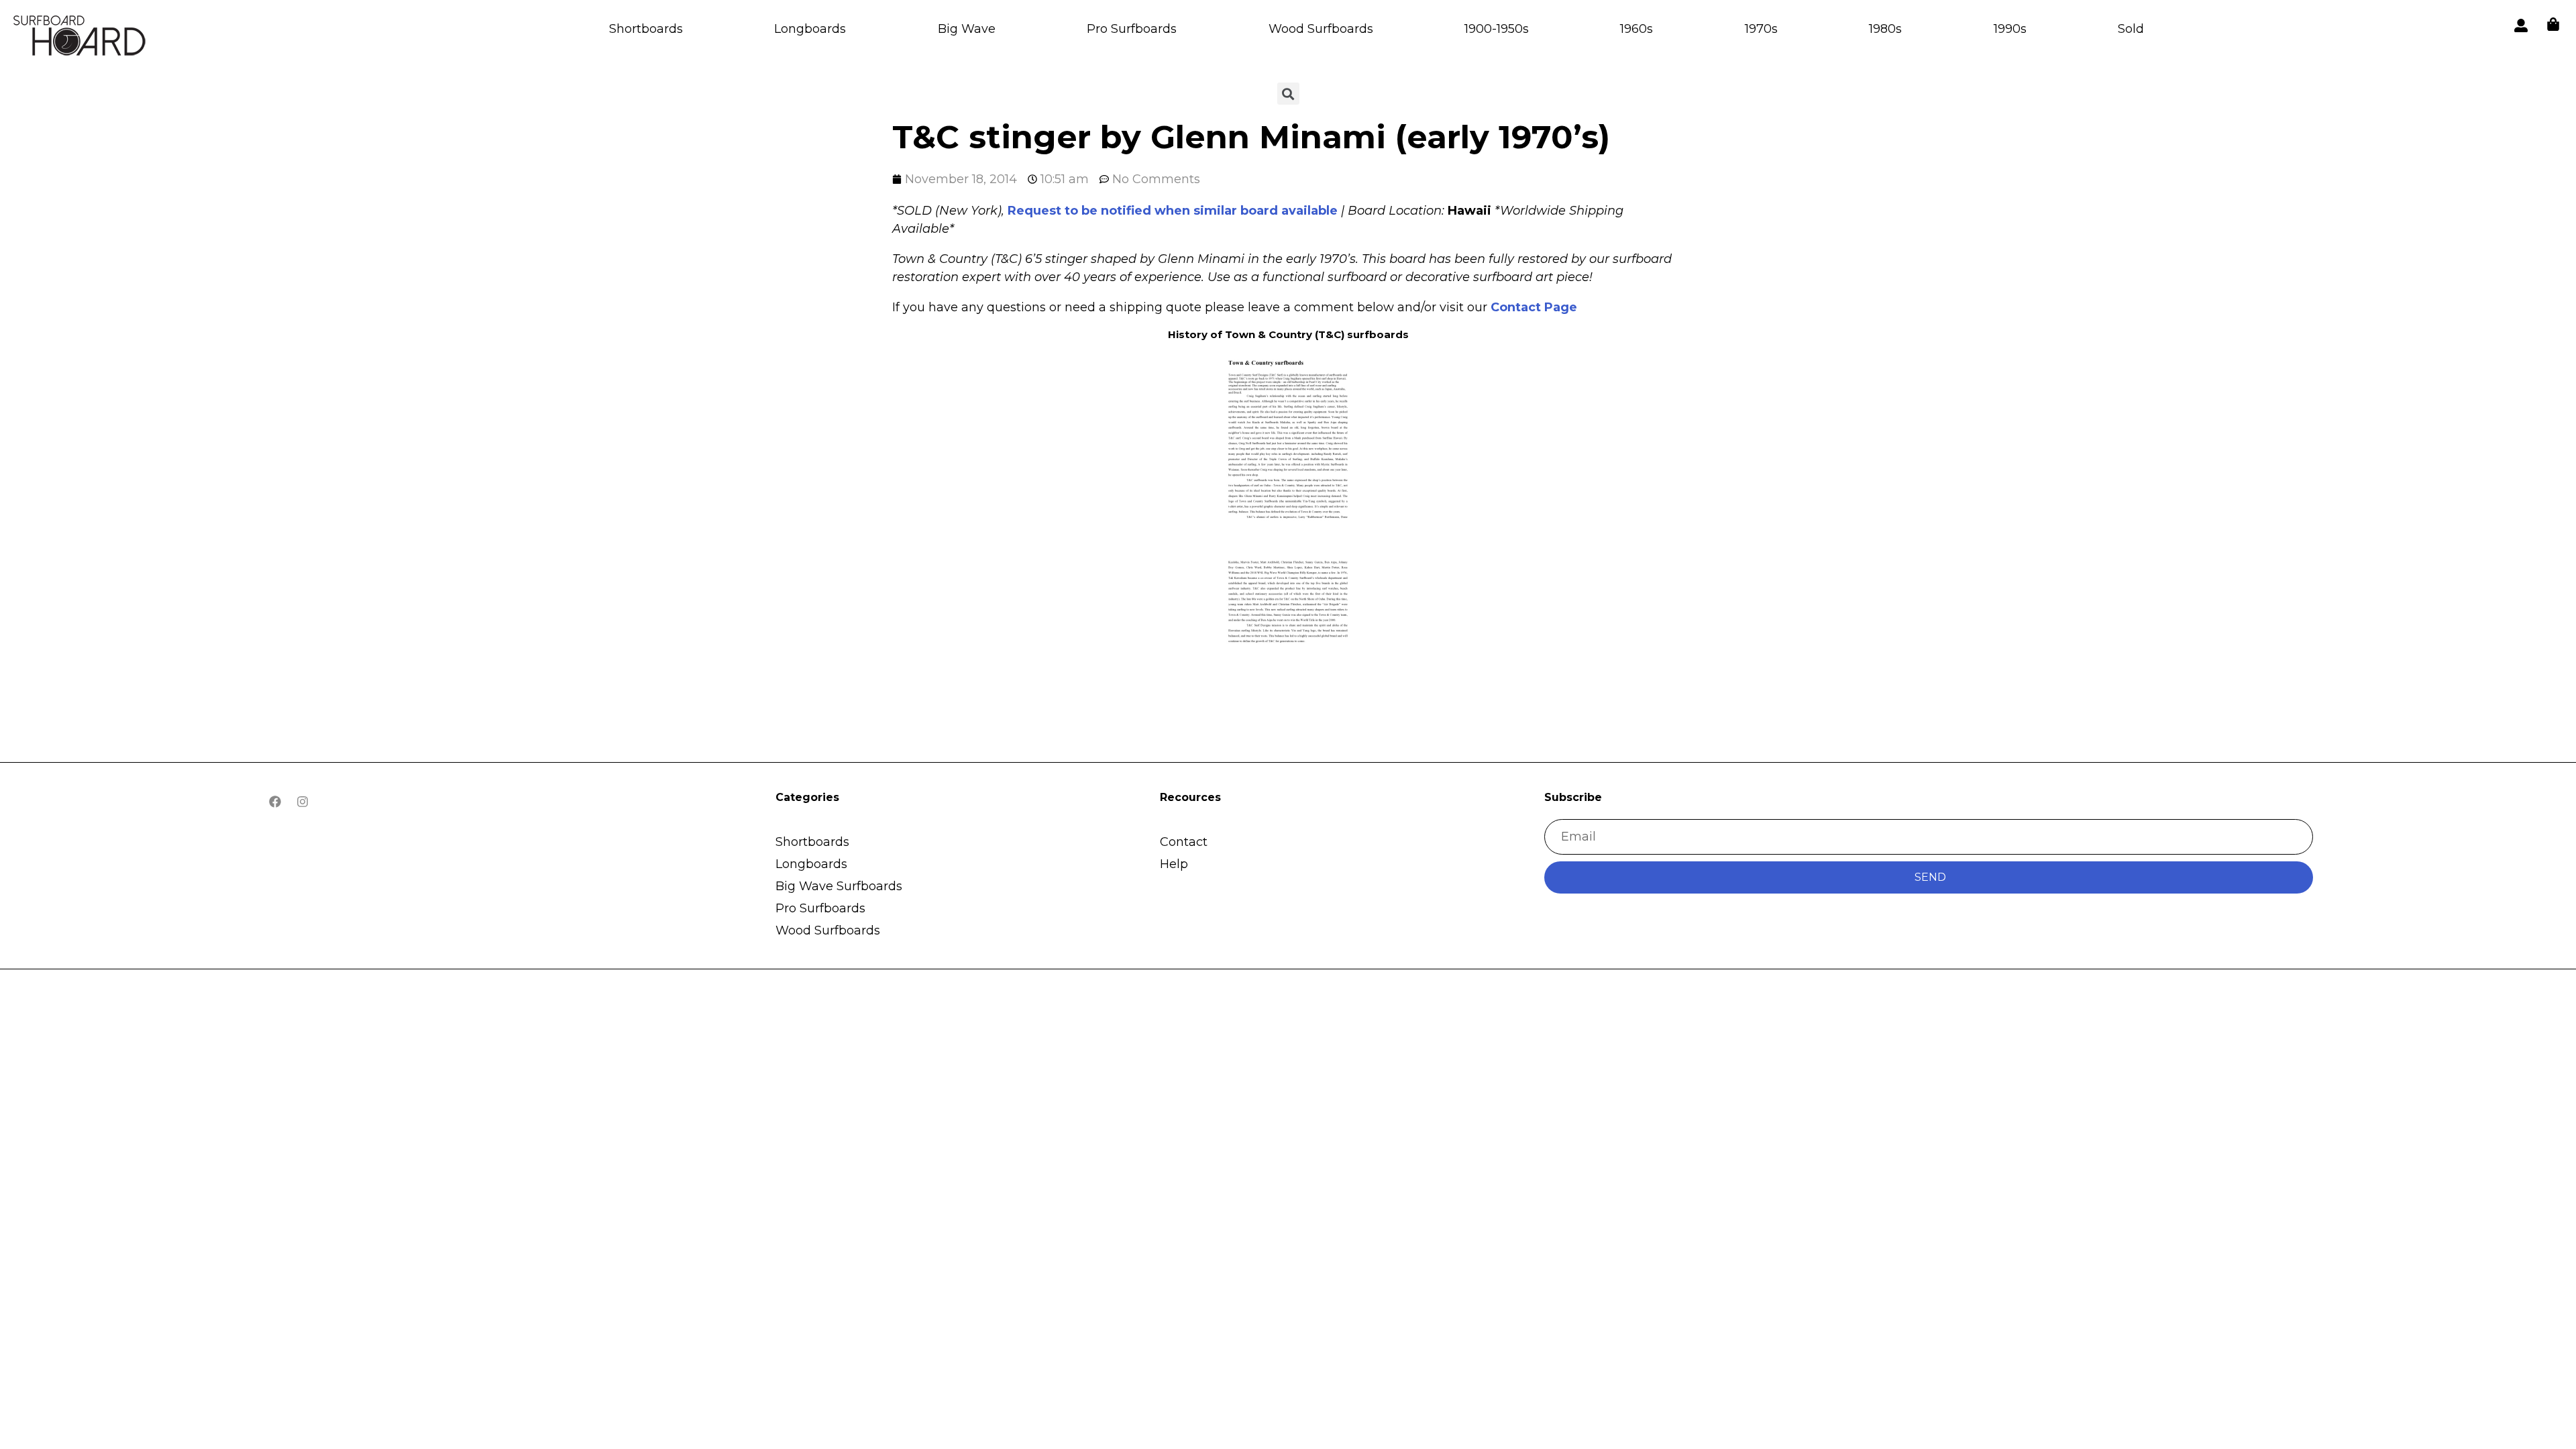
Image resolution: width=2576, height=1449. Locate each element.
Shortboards (646, 29)
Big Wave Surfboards (839, 886)
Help (1174, 864)
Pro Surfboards (1132, 29)
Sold (2131, 29)
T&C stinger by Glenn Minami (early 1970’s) (1251, 137)
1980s (1885, 29)
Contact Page (1534, 307)
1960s (1636, 29)
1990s (2010, 29)
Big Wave (967, 29)
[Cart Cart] (2553, 24)
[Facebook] (275, 802)
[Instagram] (303, 802)
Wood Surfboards (1321, 29)
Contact (1184, 842)
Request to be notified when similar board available (1173, 211)
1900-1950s (1497, 29)
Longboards (810, 29)
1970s (1761, 29)
